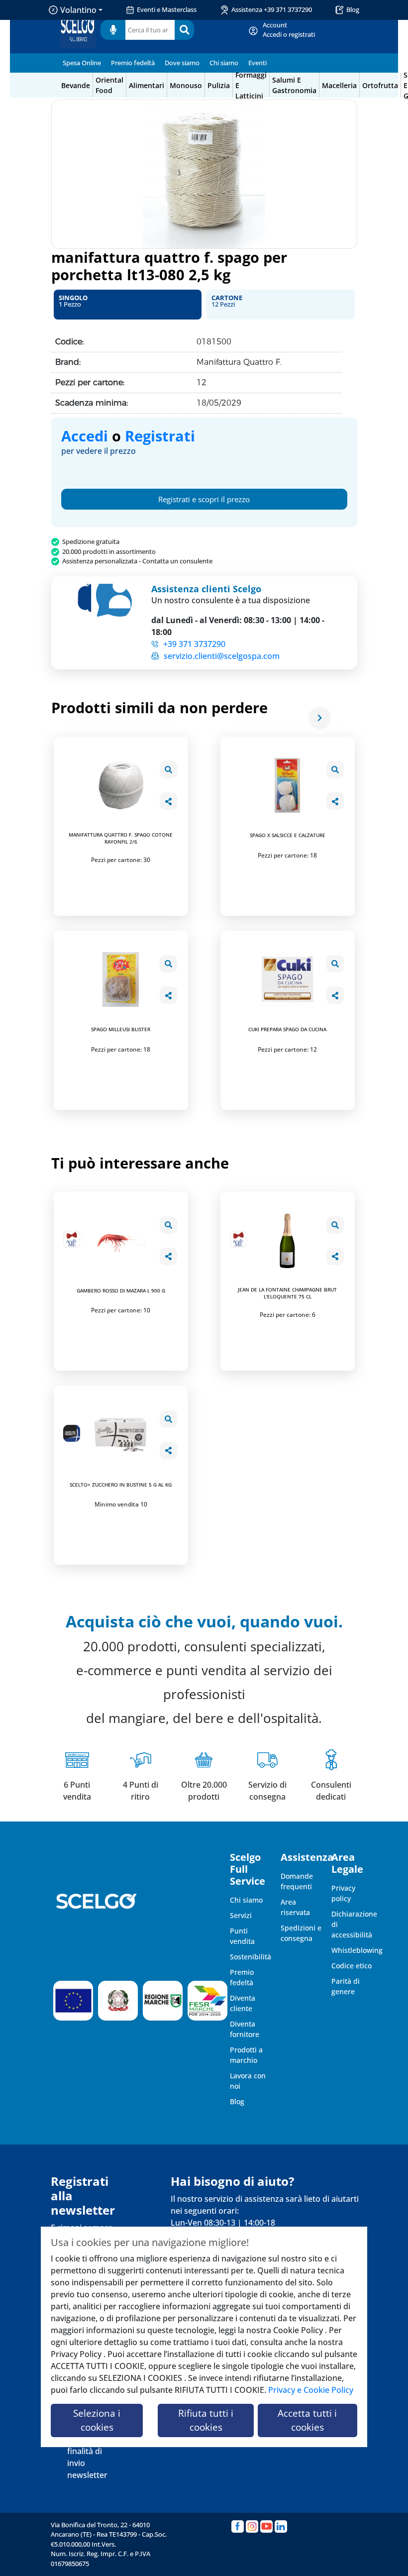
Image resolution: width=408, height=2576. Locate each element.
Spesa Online (82, 63)
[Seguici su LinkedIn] (281, 2526)
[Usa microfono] (113, 30)
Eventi (257, 63)
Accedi (85, 436)
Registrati (160, 436)
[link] (289, 30)
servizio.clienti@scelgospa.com (222, 656)
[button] (128, 305)
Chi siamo (224, 63)
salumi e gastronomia (294, 85)
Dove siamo (182, 63)
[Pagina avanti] (320, 718)
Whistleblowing (357, 1950)
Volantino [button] (78, 10)
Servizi (241, 1915)
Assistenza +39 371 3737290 (272, 9)
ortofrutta (380, 85)
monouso (186, 85)
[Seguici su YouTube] (266, 2526)
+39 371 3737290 (194, 644)
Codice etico (352, 1966)
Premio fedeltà (133, 63)
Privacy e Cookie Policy (311, 2390)
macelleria (339, 85)
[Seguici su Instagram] (252, 2526)
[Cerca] (184, 30)
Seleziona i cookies (97, 2420)
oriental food (109, 85)
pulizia (219, 85)
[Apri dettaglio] (168, 770)
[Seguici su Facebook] (238, 2526)
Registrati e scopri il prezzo (204, 499)
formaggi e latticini (251, 85)
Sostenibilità (251, 1957)
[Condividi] (168, 801)
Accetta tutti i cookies (307, 2420)
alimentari (147, 85)
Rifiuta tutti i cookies (206, 2420)
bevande (76, 85)
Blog (353, 9)
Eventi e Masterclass (167, 9)
